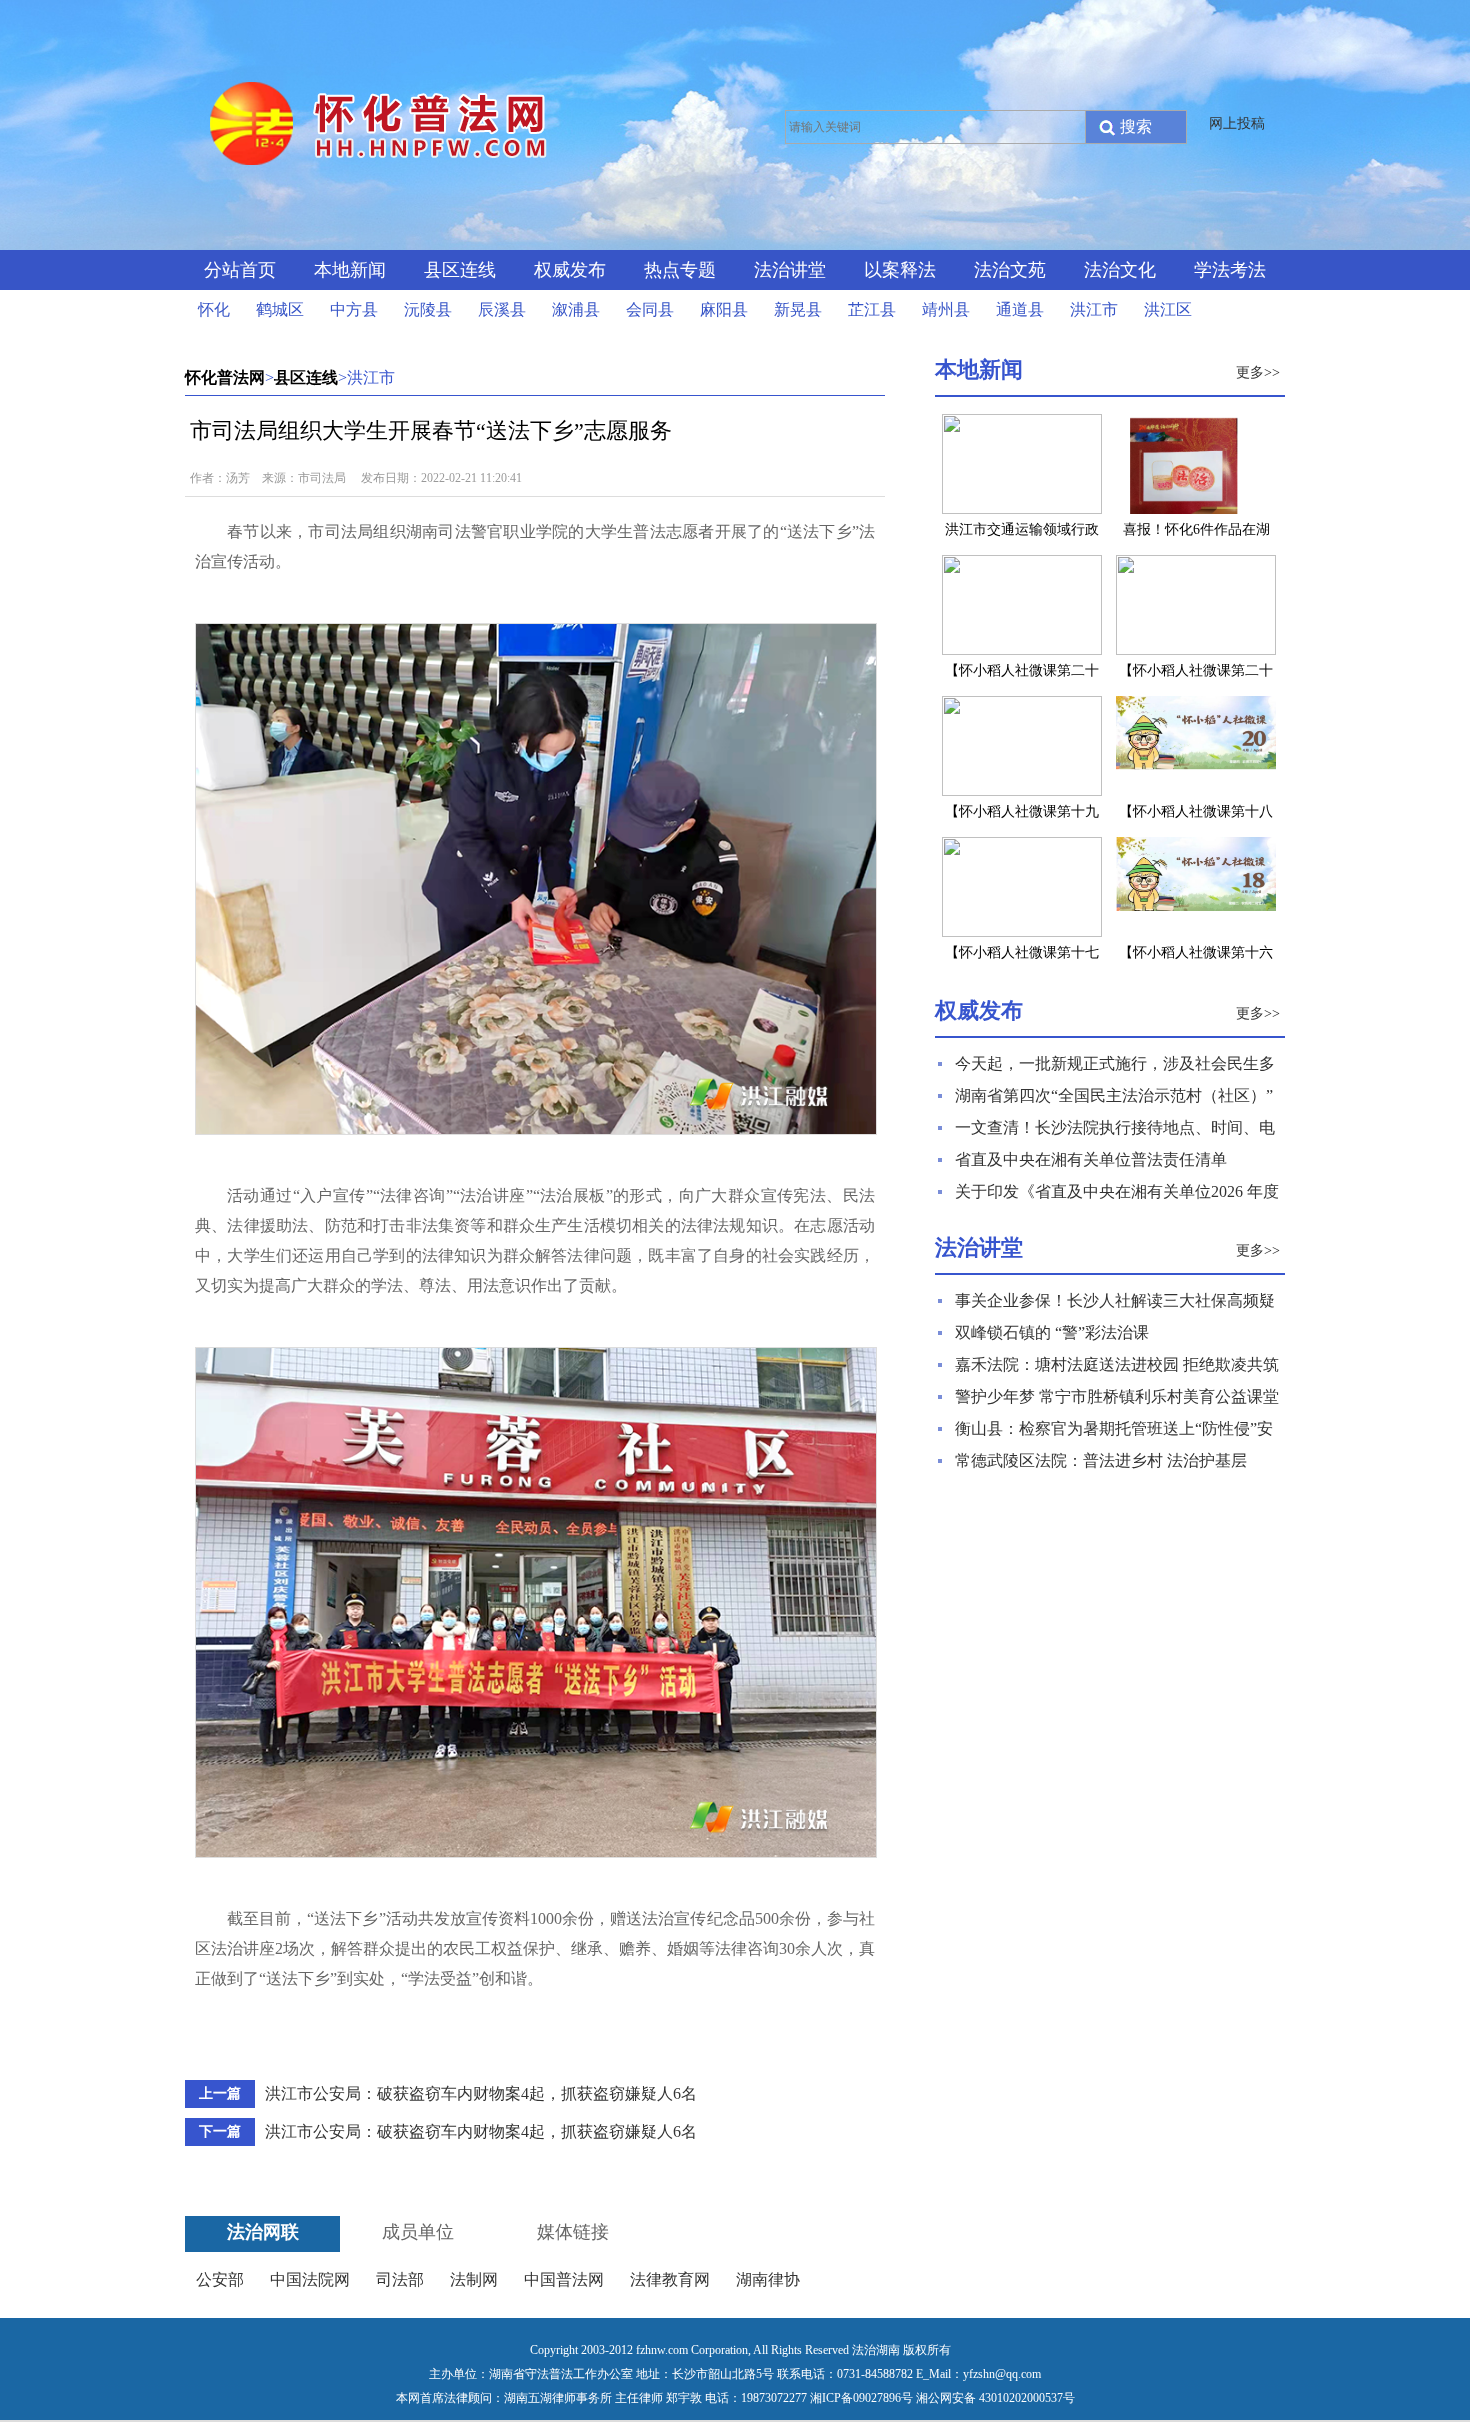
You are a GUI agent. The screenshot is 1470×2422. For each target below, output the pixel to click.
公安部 (220, 2279)
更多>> (1258, 372)
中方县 (354, 309)
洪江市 (1094, 309)
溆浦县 (576, 309)
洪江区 (1168, 309)
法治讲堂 (790, 270)
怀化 (214, 309)
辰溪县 (502, 309)
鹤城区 (280, 309)
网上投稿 (1237, 123)
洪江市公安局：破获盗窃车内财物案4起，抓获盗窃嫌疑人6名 (481, 2093)
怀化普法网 (225, 377)
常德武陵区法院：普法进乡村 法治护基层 (1101, 1460)
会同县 (650, 309)
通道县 (1020, 309)
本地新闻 (350, 270)
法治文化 (1120, 270)
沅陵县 (428, 309)
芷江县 (872, 309)
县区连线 (460, 270)
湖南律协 (768, 2279)
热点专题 (680, 270)
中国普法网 (564, 2279)
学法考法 (1230, 270)
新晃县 (798, 309)
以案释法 (900, 270)
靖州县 (946, 309)
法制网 (474, 2279)
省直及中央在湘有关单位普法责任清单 (1091, 1159)
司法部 (400, 2279)
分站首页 (240, 270)
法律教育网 (670, 2279)
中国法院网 (310, 2279)
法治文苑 (1010, 270)
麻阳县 (724, 309)
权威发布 (570, 270)
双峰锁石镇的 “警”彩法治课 (1052, 1332)
